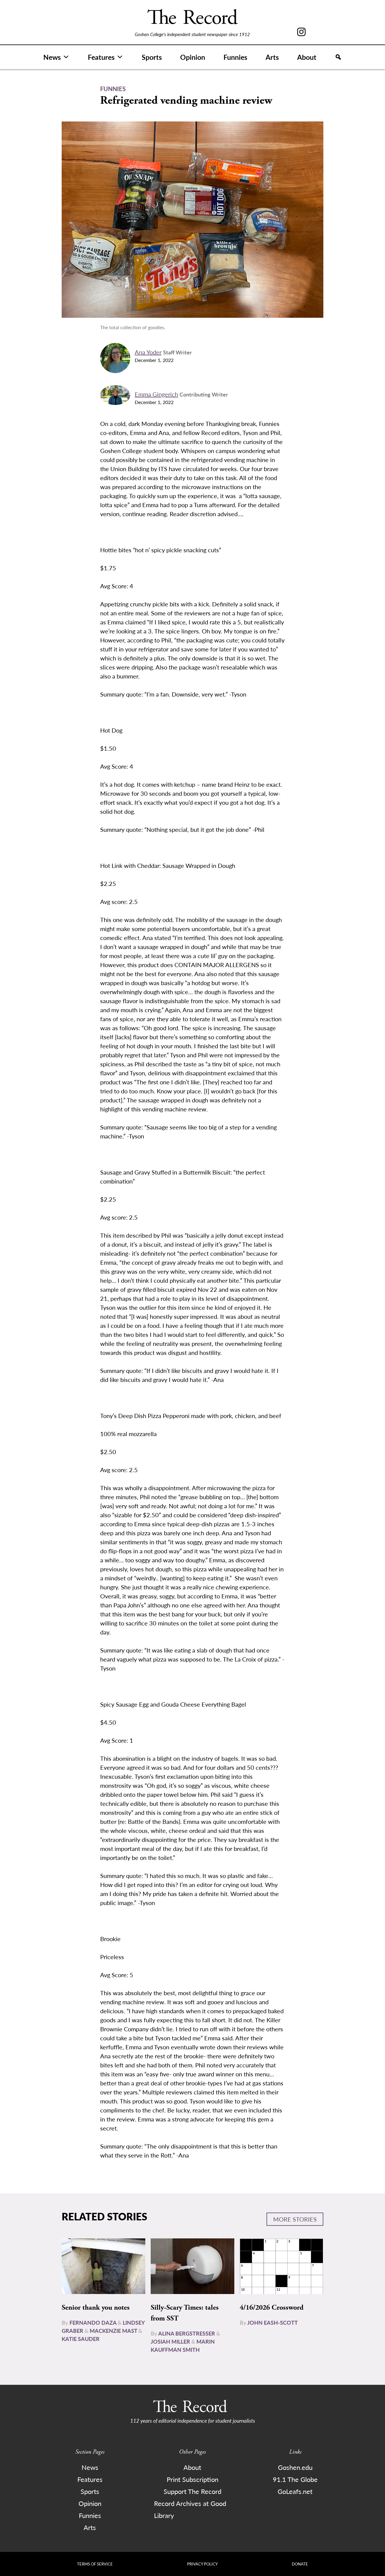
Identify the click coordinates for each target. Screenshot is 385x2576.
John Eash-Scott (273, 2322)
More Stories (295, 2219)
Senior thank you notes (96, 2308)
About (307, 57)
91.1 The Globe (295, 2479)
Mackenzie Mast (113, 2331)
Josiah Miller (170, 2341)
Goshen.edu (295, 2467)
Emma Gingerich (156, 394)
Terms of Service (95, 2564)
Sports (152, 57)
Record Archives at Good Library (190, 2509)
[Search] (338, 57)
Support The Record (192, 2491)
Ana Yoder (148, 352)
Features (101, 57)
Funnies (235, 57)
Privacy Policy (202, 2564)
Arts (272, 57)
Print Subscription (192, 2479)
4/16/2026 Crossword (272, 2308)
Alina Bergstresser (187, 2333)
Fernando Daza (93, 2322)
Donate (300, 2564)
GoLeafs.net (295, 2491)
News (52, 57)
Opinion (193, 57)
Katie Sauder (81, 2339)
